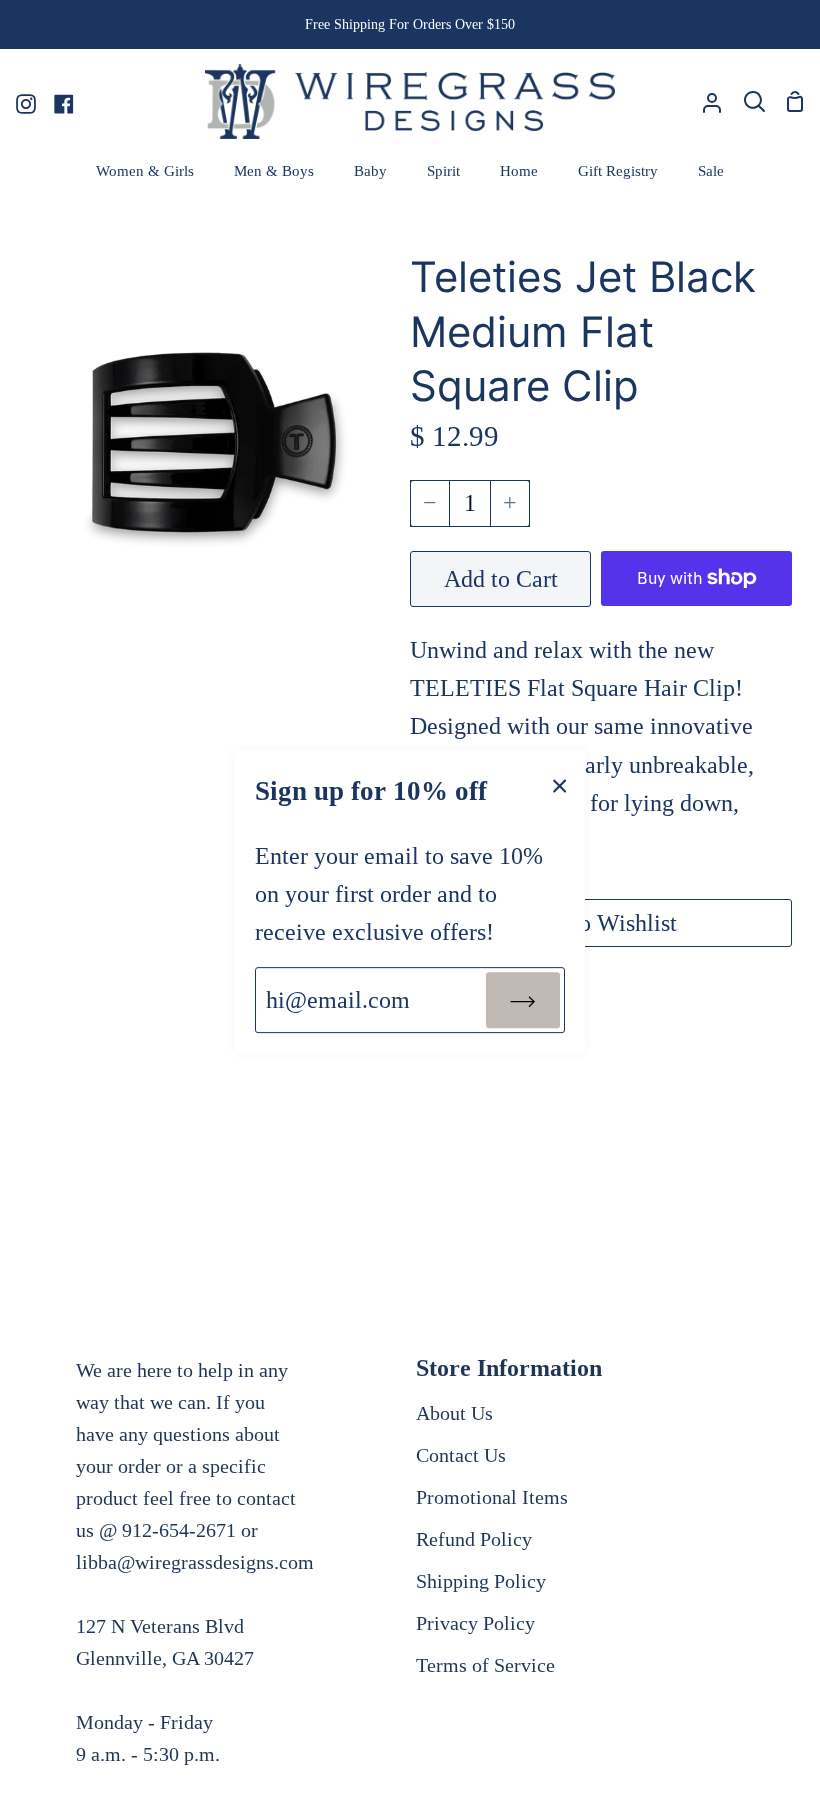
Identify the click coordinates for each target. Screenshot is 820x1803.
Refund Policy (474, 1539)
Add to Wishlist (601, 923)
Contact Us (461, 1455)
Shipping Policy (481, 1581)
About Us (454, 1413)
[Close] (560, 784)
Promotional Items (492, 1497)
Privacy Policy (475, 1623)
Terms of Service (485, 1665)
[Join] (523, 1000)
